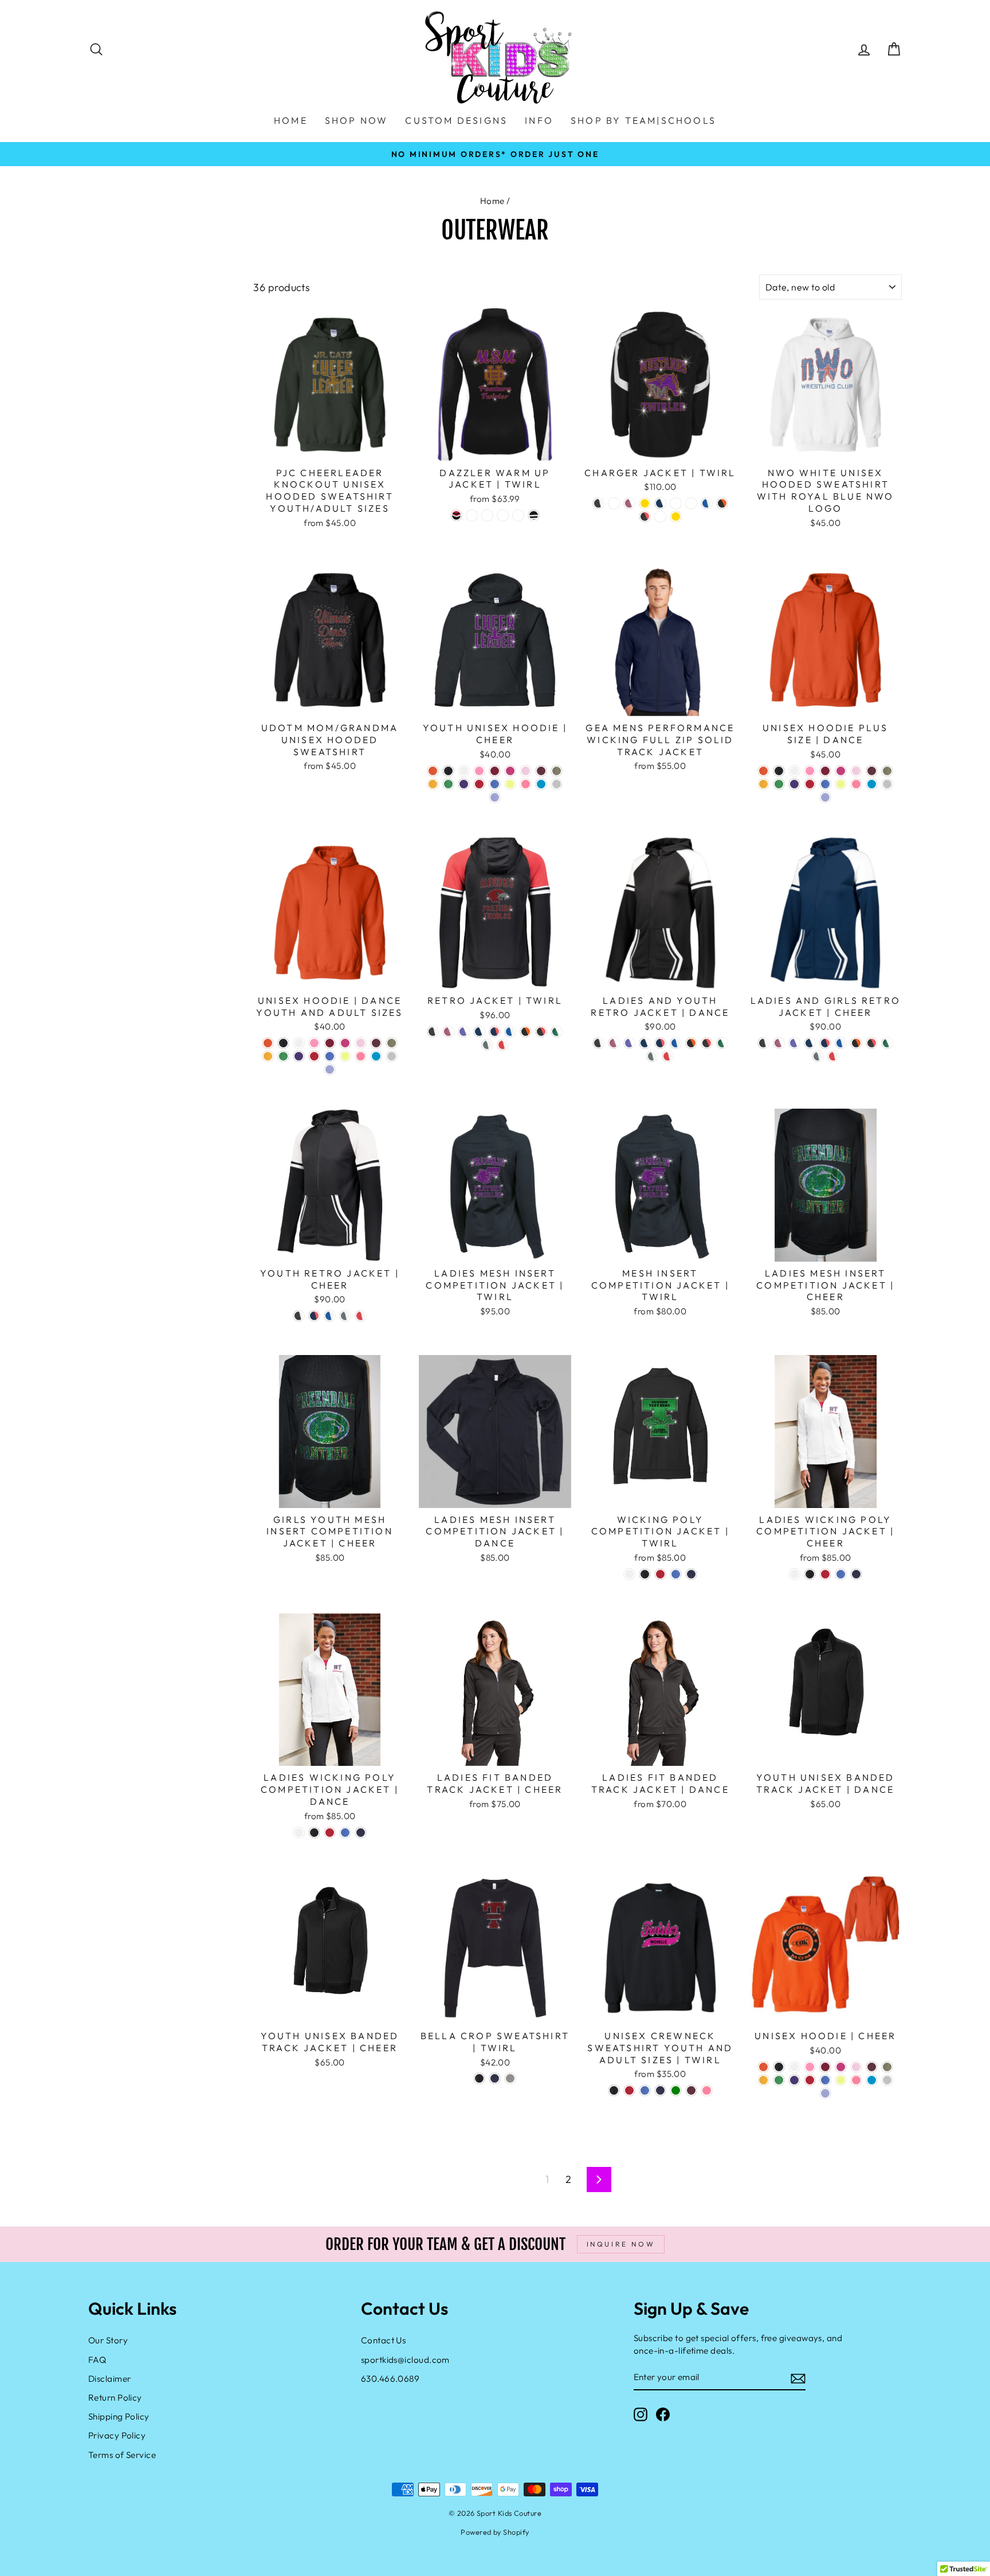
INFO (539, 120)
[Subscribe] (798, 2377)
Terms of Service (122, 2455)
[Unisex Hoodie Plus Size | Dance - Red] (810, 784)
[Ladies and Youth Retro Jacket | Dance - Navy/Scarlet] (660, 1043)
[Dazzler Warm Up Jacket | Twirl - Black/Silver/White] (472, 515)
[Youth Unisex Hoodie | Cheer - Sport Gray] (557, 784)
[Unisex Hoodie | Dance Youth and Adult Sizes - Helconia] (345, 1043)
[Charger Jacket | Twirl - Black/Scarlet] (645, 517)
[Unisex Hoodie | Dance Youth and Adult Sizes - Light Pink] (361, 1043)
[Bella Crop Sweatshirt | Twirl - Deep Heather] (510, 2078)
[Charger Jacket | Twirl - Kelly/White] (691, 503)
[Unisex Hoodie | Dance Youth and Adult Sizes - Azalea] (314, 1043)
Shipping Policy (119, 2416)
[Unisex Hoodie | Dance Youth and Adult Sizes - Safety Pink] (361, 1056)
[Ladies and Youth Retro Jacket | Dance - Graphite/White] (652, 1056)
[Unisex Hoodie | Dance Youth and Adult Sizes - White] (299, 1043)
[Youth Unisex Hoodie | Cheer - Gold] (433, 784)
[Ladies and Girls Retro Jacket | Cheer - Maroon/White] (779, 1043)
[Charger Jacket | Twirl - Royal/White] (707, 503)
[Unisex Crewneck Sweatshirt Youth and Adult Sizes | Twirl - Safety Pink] (707, 2090)
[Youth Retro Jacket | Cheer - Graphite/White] (345, 1316)
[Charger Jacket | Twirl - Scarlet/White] (660, 517)
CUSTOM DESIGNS (456, 120)
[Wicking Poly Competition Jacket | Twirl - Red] (660, 1574)
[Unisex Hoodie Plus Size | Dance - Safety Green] (841, 784)
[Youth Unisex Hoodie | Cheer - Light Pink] (526, 771)
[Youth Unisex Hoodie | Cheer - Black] (448, 771)
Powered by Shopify (495, 2532)
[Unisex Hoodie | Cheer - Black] (779, 2067)
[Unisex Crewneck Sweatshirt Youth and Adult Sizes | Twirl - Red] (629, 2090)
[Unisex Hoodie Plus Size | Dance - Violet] (825, 797)
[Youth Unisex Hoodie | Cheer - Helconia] (510, 771)
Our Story (108, 2340)
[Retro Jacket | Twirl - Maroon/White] (448, 1032)
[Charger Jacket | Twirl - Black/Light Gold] (645, 503)
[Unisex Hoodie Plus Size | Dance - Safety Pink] (856, 784)
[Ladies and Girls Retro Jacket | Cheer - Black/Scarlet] (872, 1043)
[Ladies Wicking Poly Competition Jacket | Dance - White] (299, 1833)
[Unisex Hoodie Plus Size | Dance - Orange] (763, 771)
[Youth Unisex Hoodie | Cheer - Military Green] (557, 771)
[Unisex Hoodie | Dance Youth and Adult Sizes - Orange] (268, 1043)
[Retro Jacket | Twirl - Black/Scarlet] (541, 1032)
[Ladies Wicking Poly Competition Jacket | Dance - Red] (330, 1833)
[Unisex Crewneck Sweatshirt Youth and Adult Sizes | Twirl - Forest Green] (676, 2090)
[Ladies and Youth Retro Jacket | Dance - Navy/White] (645, 1043)
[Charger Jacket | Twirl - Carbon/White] (676, 503)
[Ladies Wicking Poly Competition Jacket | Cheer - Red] (825, 1574)
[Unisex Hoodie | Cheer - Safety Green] (841, 2080)
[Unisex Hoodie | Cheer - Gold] (763, 2080)
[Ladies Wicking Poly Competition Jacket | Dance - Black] (314, 1833)
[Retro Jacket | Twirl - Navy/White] (479, 1032)
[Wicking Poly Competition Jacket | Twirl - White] (629, 1574)
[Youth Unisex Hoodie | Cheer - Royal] (495, 784)
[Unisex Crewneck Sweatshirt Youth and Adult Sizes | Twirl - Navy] (660, 2090)
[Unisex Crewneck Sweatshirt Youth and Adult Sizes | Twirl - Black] (614, 2090)
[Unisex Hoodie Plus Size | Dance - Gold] (763, 784)
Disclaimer (110, 2379)
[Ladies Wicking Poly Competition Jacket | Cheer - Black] (810, 1574)
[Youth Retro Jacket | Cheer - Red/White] (361, 1316)
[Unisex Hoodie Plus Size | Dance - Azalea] (810, 771)
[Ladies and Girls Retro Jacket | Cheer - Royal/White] (841, 1043)
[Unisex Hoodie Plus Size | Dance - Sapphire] (872, 784)
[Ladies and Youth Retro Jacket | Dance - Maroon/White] (614, 1043)
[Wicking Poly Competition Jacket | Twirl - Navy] (691, 1574)
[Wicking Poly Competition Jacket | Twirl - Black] (645, 1574)
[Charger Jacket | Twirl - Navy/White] (660, 503)
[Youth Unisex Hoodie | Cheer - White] (464, 771)
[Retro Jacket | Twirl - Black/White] (433, 1032)
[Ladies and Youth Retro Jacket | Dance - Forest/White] (722, 1043)
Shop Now (357, 120)
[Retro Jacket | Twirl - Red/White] (503, 1045)
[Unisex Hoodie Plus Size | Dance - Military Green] (887, 771)
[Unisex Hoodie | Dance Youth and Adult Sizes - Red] (314, 1056)
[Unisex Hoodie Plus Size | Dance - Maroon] (872, 771)
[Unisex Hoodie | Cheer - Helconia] (841, 2067)
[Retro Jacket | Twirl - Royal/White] (510, 1032)
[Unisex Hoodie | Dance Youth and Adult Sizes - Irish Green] (283, 1056)
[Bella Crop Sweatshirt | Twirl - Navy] (495, 2078)
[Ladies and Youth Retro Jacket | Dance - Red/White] (668, 1056)
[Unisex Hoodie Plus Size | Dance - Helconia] (841, 771)
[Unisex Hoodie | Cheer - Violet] (825, 2093)
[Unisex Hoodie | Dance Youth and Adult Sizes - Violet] (330, 1069)
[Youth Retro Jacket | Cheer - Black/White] (299, 1316)
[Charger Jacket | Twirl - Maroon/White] (629, 503)
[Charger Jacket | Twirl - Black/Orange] (722, 503)
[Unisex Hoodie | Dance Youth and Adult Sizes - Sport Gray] (392, 1056)
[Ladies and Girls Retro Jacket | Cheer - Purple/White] (794, 1043)
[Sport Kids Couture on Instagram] (641, 2414)
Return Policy (115, 2398)
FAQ (97, 2360)
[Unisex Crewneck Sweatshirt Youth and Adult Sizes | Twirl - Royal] (645, 2090)
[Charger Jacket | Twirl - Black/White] (598, 503)
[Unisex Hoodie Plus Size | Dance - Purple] (794, 784)
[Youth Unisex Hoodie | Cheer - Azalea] (479, 771)
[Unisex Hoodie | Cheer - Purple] (794, 2080)
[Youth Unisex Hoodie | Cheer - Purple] (464, 784)
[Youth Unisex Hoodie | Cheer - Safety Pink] (526, 784)
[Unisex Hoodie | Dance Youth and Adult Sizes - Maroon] (376, 1043)
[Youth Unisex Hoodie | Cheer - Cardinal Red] (495, 771)
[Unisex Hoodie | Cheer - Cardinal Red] (825, 2067)
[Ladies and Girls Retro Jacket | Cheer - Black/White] (763, 1043)
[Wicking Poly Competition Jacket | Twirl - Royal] (676, 1574)
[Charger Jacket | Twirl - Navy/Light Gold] (676, 517)
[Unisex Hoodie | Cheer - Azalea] (810, 2067)
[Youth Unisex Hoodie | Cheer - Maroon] (541, 771)
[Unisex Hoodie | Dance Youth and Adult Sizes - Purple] (299, 1056)
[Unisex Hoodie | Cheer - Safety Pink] (856, 2080)
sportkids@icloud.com (405, 2360)
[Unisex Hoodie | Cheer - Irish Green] (779, 2080)
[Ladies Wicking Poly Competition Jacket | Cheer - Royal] (841, 1574)
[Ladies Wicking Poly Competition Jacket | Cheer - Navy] (856, 1574)
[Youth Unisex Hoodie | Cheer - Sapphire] (541, 784)
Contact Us (384, 2340)
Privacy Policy (117, 2435)
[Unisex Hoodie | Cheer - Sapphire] (872, 2080)
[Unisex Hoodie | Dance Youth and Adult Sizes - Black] (283, 1043)
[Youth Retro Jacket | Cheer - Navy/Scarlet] (314, 1316)
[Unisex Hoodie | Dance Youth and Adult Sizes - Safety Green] (345, 1056)
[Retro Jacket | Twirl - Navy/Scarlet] (495, 1032)
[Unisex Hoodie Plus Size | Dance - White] (794, 771)
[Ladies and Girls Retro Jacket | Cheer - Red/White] (833, 1056)
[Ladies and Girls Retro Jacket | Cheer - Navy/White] (810, 1043)
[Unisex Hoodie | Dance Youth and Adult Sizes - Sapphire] (376, 1056)
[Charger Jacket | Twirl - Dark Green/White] (614, 503)
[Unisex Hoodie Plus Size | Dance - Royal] (825, 784)
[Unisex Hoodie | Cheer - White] (794, 2067)
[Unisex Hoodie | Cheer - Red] (810, 2080)
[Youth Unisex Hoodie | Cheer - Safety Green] (510, 784)
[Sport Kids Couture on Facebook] (663, 2414)
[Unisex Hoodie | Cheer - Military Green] (887, 2067)
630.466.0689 (390, 2379)
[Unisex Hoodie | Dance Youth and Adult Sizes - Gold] (268, 1056)
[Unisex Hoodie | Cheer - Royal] (825, 2080)
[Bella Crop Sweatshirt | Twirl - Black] (479, 2078)
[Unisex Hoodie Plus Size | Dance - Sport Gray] (887, 784)
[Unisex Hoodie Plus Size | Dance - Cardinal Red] (825, 771)
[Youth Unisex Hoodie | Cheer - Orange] (433, 771)
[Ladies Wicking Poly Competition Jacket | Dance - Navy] (361, 1833)
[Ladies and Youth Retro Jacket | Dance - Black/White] (598, 1043)
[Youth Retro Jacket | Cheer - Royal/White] (330, 1316)
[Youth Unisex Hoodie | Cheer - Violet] (495, 797)
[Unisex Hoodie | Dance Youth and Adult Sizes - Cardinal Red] (330, 1043)
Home (492, 201)
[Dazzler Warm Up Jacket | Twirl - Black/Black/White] (534, 515)
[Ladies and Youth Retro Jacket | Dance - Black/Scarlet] (707, 1043)
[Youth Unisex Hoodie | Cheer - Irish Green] (448, 784)
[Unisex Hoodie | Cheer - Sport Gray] (887, 2080)
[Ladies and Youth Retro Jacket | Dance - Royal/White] (676, 1043)
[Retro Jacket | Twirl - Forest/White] (557, 1032)
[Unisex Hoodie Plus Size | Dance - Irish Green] (779, 784)
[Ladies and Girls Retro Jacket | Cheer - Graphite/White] (818, 1056)
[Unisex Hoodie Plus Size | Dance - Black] (779, 771)
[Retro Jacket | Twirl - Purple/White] (464, 1032)
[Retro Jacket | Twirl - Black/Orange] (526, 1032)
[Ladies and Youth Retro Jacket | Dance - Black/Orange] (691, 1043)
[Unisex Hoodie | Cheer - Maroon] (872, 2067)
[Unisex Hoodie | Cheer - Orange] (763, 2067)
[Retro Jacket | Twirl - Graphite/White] (487, 1045)
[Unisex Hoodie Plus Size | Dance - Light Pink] (856, 771)
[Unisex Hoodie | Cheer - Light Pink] (856, 2067)
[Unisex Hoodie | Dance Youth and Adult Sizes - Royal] (330, 1056)
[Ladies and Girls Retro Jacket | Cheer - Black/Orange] (856, 1043)
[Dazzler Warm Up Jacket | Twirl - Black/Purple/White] (503, 515)
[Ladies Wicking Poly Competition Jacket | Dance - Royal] (345, 1833)
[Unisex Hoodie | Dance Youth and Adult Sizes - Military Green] (392, 1043)
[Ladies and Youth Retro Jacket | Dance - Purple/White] (629, 1043)
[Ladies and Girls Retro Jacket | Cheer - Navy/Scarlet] (825, 1043)
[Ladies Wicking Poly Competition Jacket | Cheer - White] (794, 1574)
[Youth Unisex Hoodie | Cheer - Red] (479, 784)
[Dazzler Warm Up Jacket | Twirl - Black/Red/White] (456, 515)
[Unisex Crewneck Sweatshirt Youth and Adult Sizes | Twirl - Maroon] (691, 2090)
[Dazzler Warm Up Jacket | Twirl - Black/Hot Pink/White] (518, 515)
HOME (291, 120)
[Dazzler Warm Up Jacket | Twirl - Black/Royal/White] (487, 515)
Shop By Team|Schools (643, 120)
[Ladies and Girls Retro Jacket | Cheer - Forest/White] (887, 1043)
